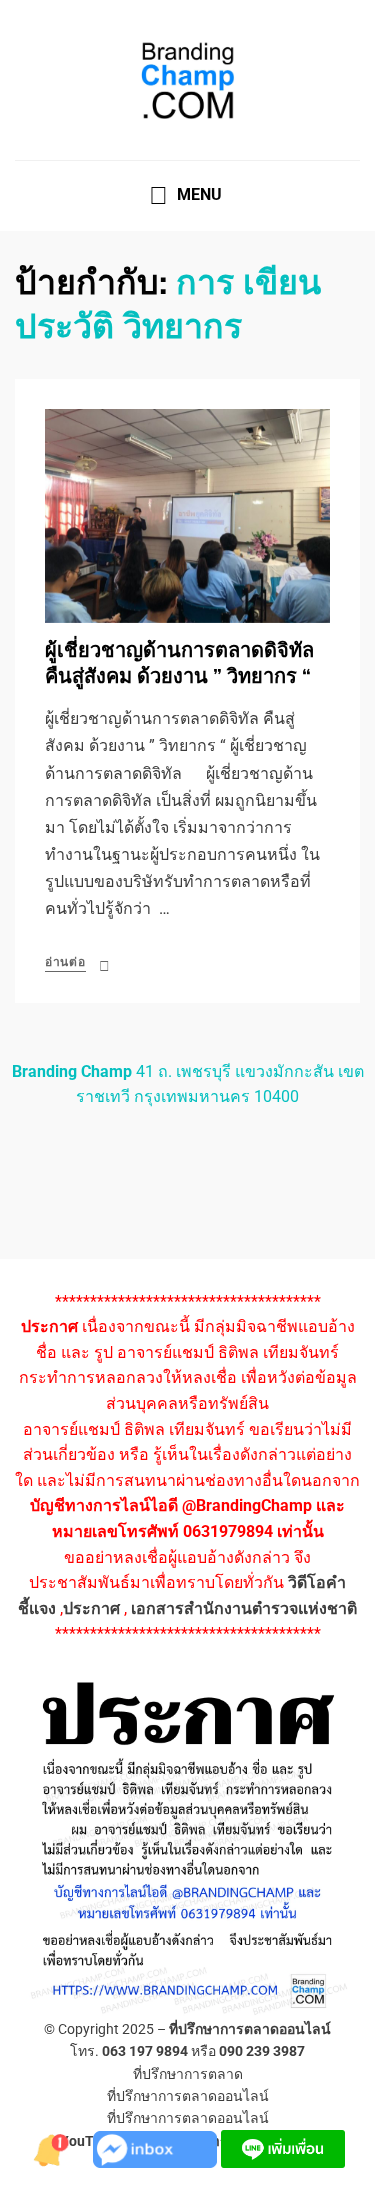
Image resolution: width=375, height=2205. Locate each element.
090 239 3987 (262, 2051)
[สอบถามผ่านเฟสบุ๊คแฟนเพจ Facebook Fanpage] (157, 2147)
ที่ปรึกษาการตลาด (188, 2074)
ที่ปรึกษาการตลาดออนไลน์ (250, 2029)
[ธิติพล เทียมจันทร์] (53, 2147)
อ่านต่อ (65, 962)
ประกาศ (91, 1608)
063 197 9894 (145, 2051)
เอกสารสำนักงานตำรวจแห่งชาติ (244, 1608)
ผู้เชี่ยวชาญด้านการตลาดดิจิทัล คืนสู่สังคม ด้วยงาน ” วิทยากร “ (179, 663)
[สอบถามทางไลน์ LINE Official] (283, 2147)
